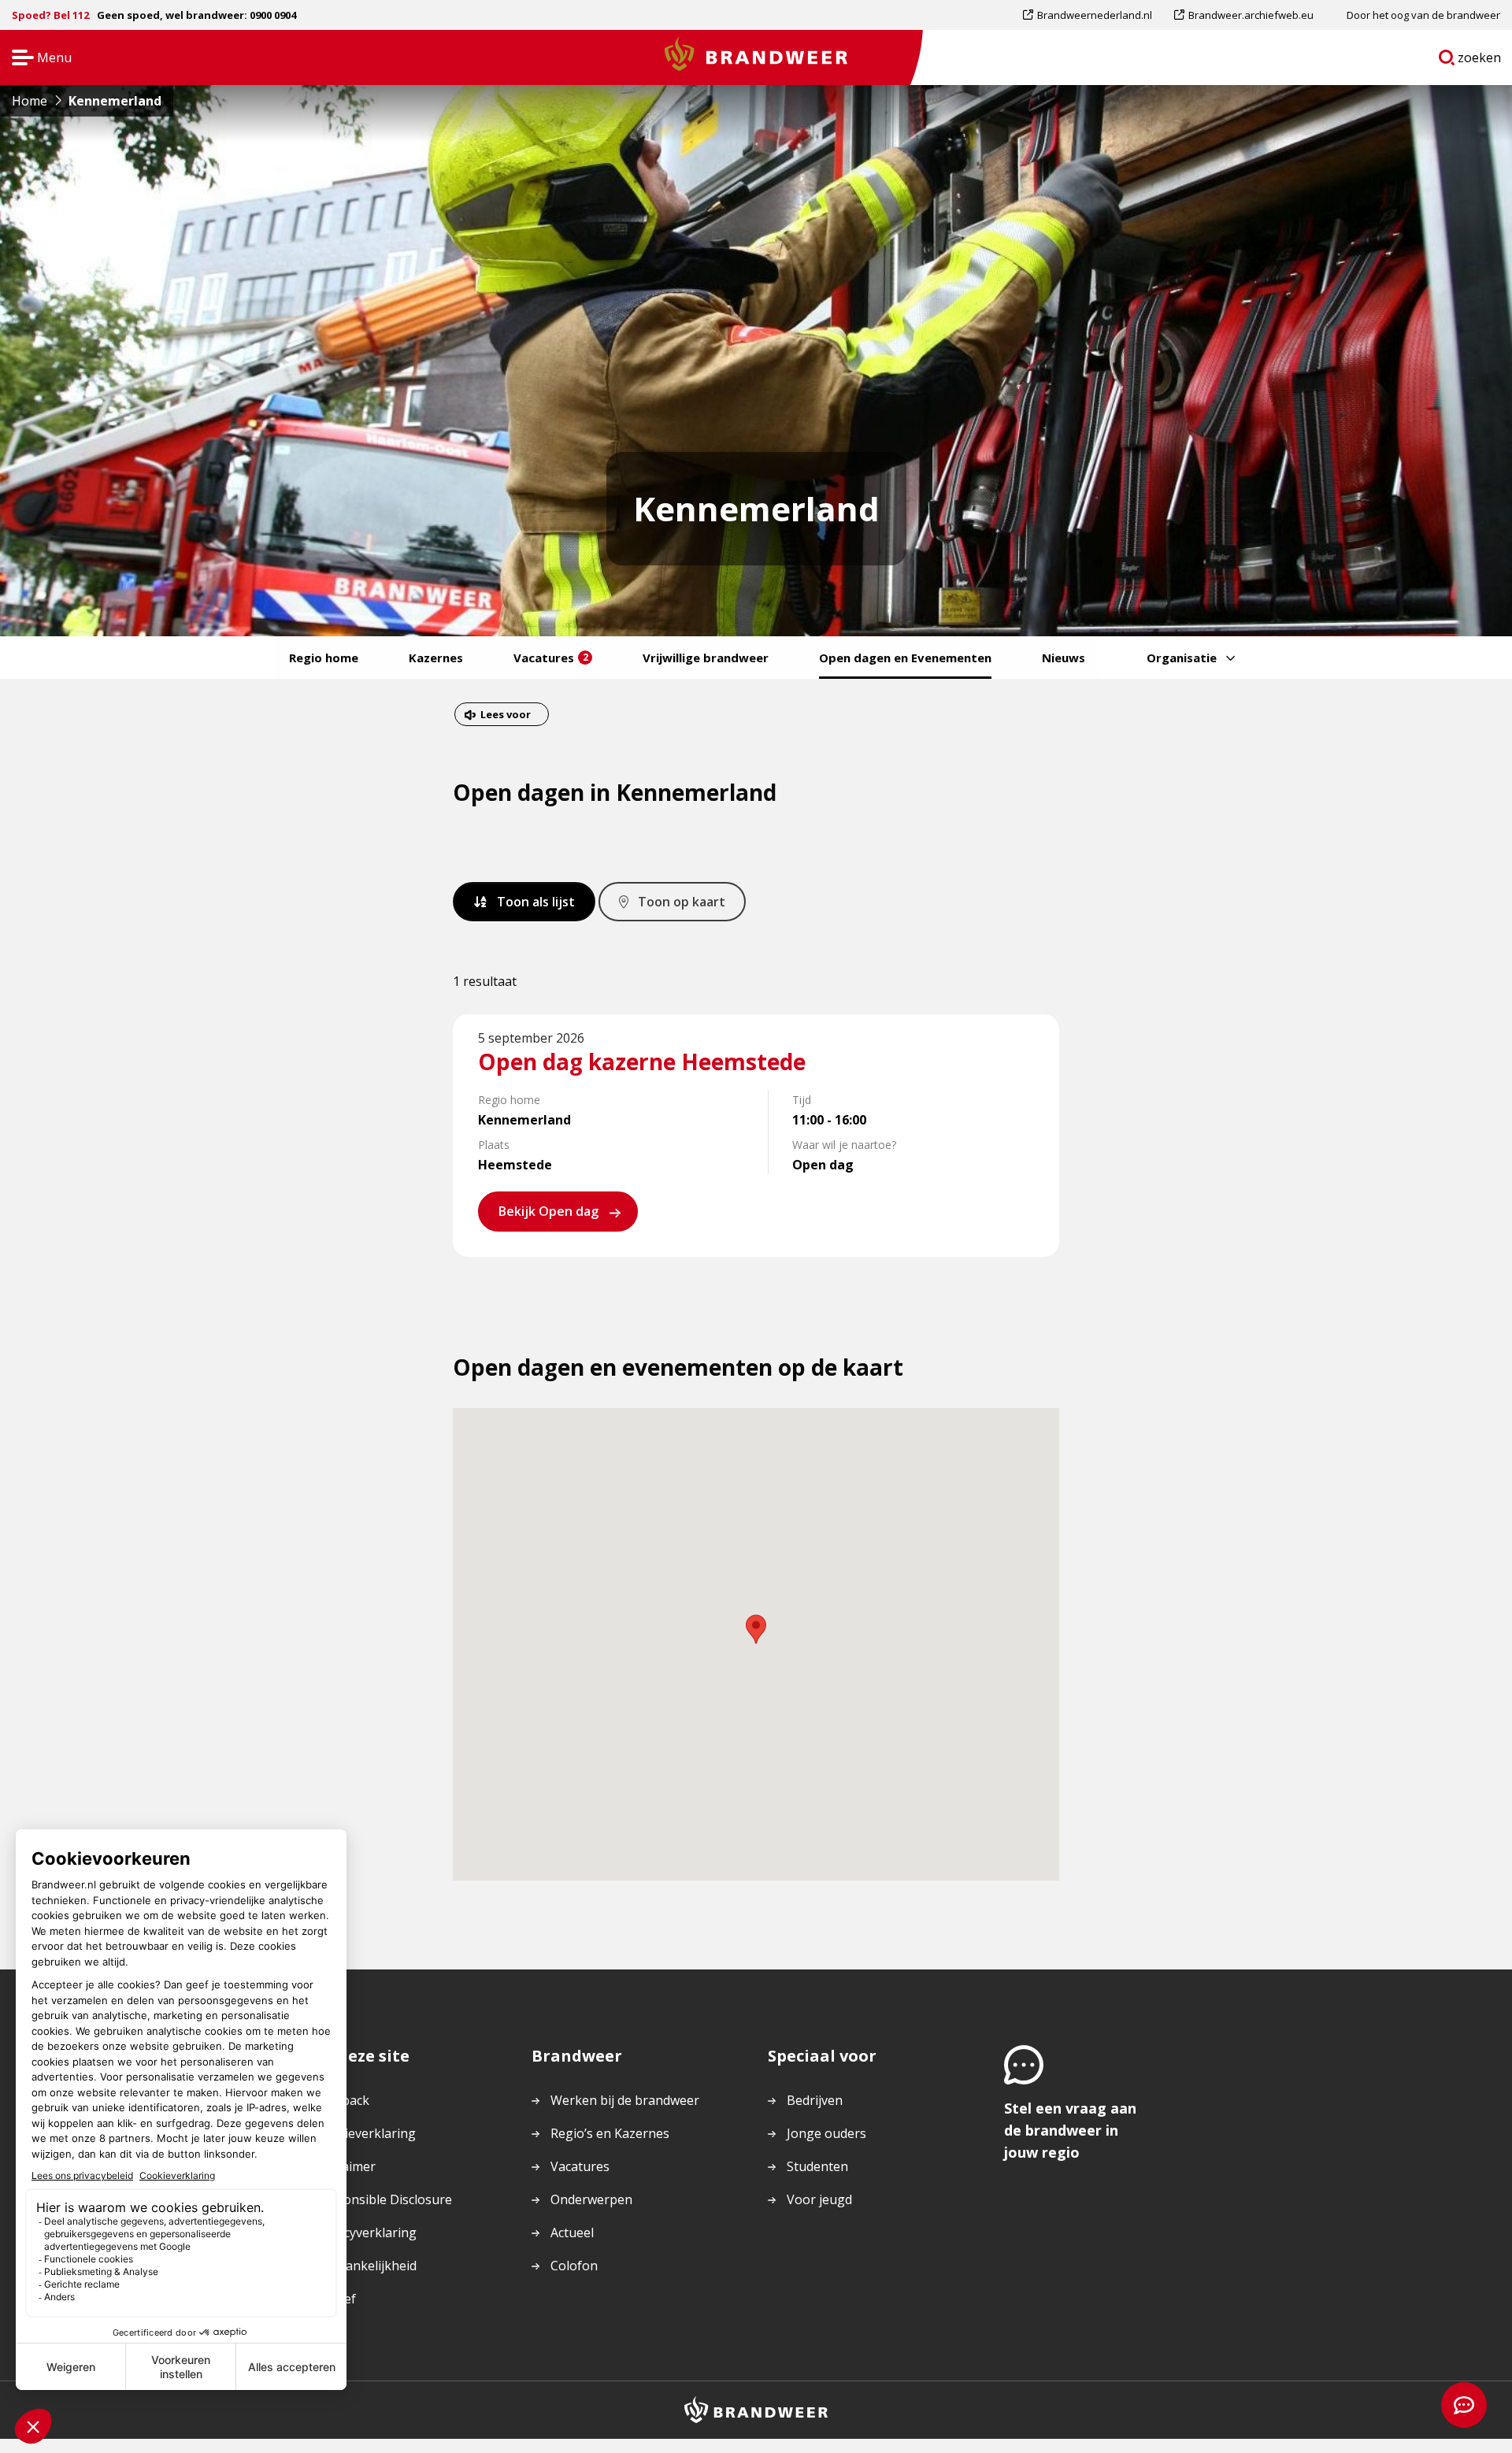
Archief (335, 2299)
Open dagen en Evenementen (905, 658)
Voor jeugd (819, 2199)
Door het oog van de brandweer (1423, 15)
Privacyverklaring (365, 2233)
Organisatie (1182, 658)
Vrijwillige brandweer (706, 658)
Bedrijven (815, 2100)
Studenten (817, 2166)
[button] (756, 1629)
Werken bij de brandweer (625, 2100)
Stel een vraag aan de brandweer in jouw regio (1070, 2130)
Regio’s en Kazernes (610, 2133)
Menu (37, 59)
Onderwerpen (591, 2199)
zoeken (1480, 61)
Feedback (342, 2100)
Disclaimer (345, 2166)
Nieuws (1064, 658)
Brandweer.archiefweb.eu (1251, 19)
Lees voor (505, 716)
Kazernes (436, 658)
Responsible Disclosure (383, 2199)
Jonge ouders (826, 2133)
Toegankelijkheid (365, 2266)
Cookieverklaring (365, 2133)
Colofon (574, 2266)
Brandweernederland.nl (1094, 19)
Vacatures (551, 658)
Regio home (324, 658)
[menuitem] (1093, 15)
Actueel (572, 2233)
